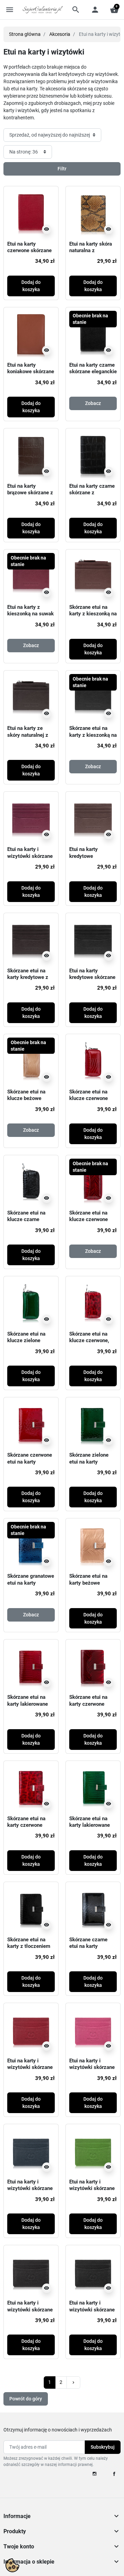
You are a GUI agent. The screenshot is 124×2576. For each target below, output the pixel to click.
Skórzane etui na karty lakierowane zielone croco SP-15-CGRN (90, 1829)
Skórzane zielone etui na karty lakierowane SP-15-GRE (92, 1465)
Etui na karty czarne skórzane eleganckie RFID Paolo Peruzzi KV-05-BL (93, 375)
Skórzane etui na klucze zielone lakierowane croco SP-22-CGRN (28, 1344)
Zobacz (93, 403)
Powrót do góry (26, 2399)
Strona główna (25, 34)
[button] (76, 10)
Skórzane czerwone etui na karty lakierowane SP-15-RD (30, 1465)
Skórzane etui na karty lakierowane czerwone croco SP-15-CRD (30, 1707)
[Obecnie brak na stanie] (93, 334)
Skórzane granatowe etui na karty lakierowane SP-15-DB (31, 1586)
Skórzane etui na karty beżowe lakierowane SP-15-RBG (92, 1586)
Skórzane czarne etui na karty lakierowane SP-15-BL (92, 1950)
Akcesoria (60, 34)
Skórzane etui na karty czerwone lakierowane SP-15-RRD (92, 1707)
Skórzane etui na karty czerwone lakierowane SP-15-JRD (30, 1829)
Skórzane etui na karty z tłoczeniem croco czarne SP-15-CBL (29, 1950)
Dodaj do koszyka (31, 286)
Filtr (62, 169)
